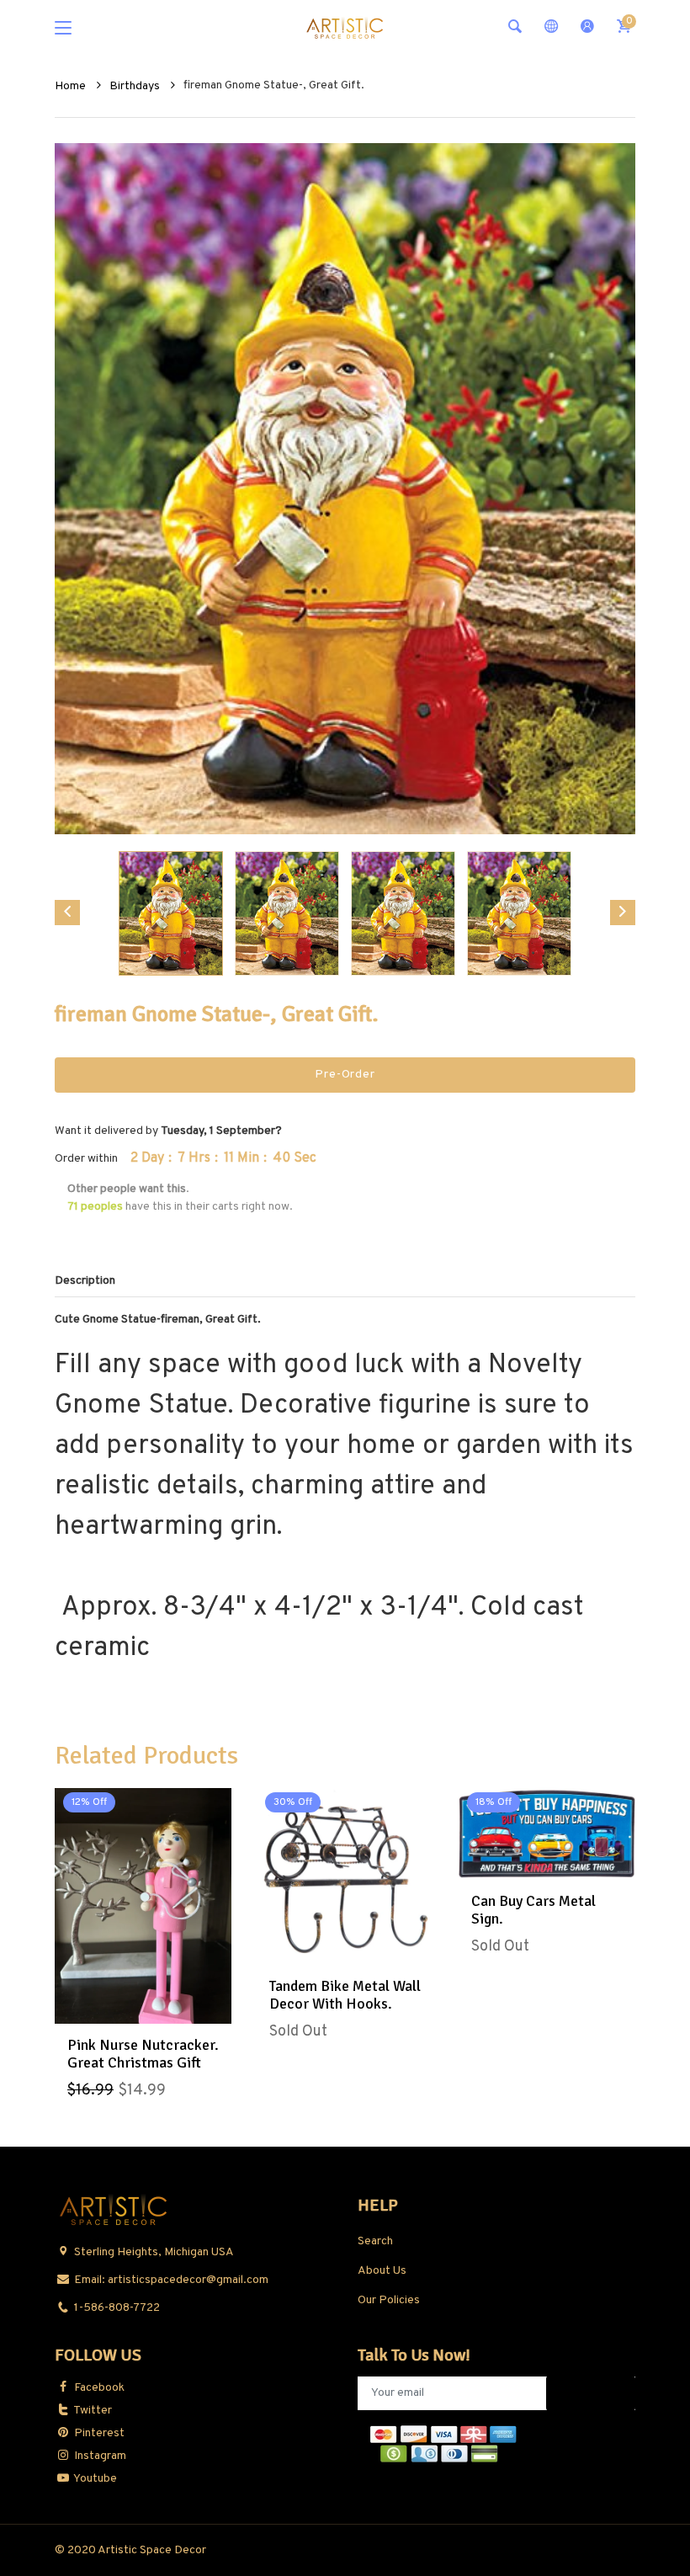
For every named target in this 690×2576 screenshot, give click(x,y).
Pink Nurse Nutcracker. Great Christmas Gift (143, 2054)
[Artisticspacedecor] (345, 27)
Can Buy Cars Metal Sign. (533, 1910)
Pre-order (345, 1075)
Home (72, 86)
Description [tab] (85, 1281)
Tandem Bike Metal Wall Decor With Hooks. (345, 1995)
